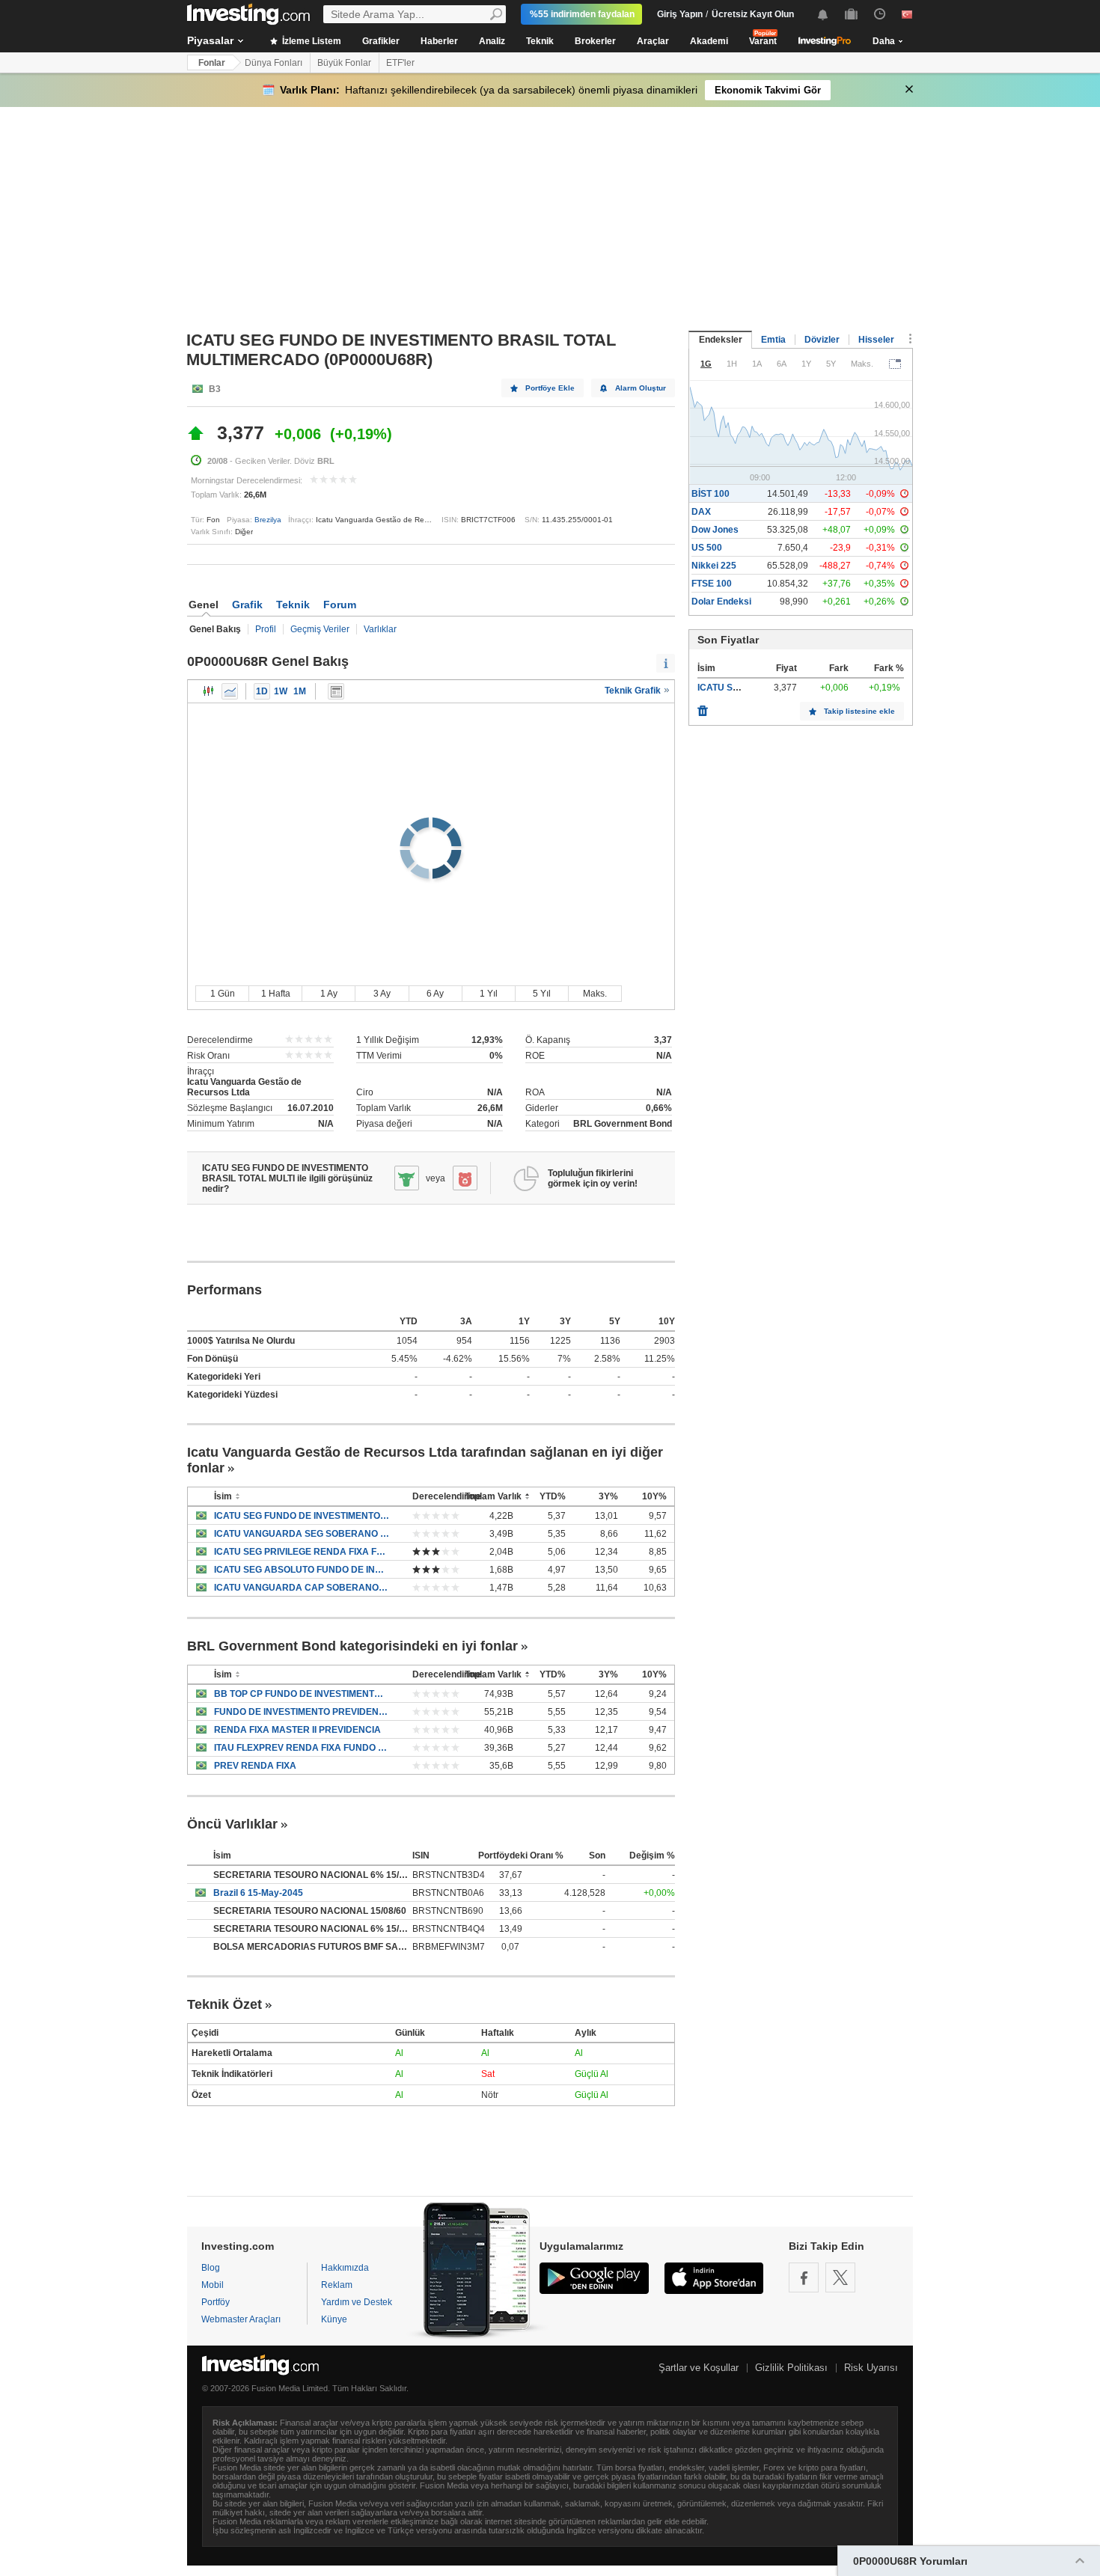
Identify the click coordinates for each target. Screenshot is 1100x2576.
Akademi (709, 41)
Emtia (773, 340)
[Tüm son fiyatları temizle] (703, 707)
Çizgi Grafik (230, 691)
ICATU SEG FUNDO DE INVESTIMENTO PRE (302, 1516)
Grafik (247, 605)
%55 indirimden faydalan (582, 14)
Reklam (337, 2285)
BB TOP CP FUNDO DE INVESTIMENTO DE (302, 1694)
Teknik (540, 41)
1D (262, 691)
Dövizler (822, 340)
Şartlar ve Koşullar (699, 2368)
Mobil (213, 2285)
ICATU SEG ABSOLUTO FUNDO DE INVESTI (302, 1570)
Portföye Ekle (550, 388)
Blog (211, 2268)
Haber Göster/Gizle (336, 691)
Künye (334, 2319)
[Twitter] (840, 2277)
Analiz (492, 41)
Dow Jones (715, 530)
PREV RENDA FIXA (255, 1766)
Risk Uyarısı (871, 2368)
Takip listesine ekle (859, 711)
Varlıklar (380, 629)
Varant (763, 41)
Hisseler (876, 340)
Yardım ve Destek (357, 2302)
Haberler (439, 41)
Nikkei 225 (714, 566)
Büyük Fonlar (344, 63)
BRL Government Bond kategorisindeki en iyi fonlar (352, 1646)
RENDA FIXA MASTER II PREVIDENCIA (297, 1730)
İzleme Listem (311, 41)
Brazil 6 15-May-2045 (258, 1893)
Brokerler (595, 41)
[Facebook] (804, 2277)
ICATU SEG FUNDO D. (744, 688)
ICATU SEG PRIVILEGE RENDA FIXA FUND (302, 1552)
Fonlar (212, 63)
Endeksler (721, 340)
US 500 (707, 548)
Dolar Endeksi (721, 602)
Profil (266, 629)
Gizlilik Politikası (791, 2368)
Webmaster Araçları (241, 2319)
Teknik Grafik (634, 691)
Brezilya (268, 520)
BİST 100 (711, 494)
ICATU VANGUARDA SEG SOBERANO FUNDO (302, 1534)
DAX (701, 512)
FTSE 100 (712, 584)
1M (300, 691)
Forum (340, 605)
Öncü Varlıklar (232, 1824)
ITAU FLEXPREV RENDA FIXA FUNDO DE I (302, 1748)
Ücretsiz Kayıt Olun (753, 14)
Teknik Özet (224, 2004)
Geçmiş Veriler (320, 629)
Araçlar (653, 41)
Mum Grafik (209, 691)
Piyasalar (210, 40)
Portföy (216, 2302)
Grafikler (381, 41)
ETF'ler (400, 63)
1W (281, 691)
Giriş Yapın (680, 14)
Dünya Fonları (274, 63)
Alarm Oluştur (641, 388)
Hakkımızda (345, 2268)
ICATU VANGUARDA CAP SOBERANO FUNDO (302, 1588)
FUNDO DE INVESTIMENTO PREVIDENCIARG (302, 1712)
